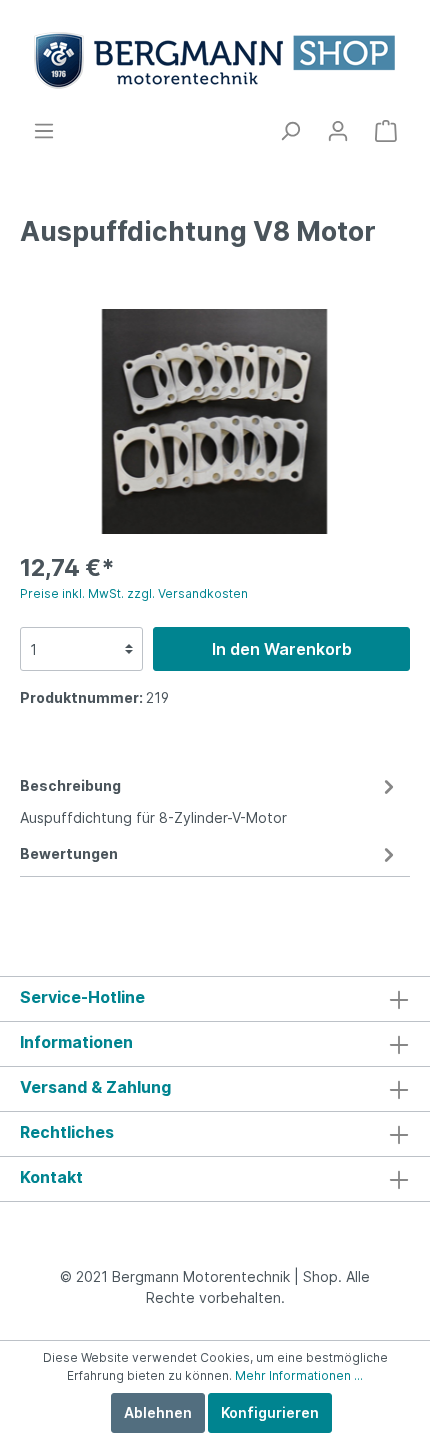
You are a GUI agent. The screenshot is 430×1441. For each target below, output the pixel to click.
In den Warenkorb (282, 649)
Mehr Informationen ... (299, 1375)
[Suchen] (290, 131)
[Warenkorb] (386, 131)
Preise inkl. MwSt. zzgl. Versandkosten (134, 593)
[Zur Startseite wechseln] (215, 59)
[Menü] (44, 131)
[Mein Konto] (338, 131)
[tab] (210, 798)
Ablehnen (158, 1412)
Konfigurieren (270, 1412)
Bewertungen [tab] (69, 853)
